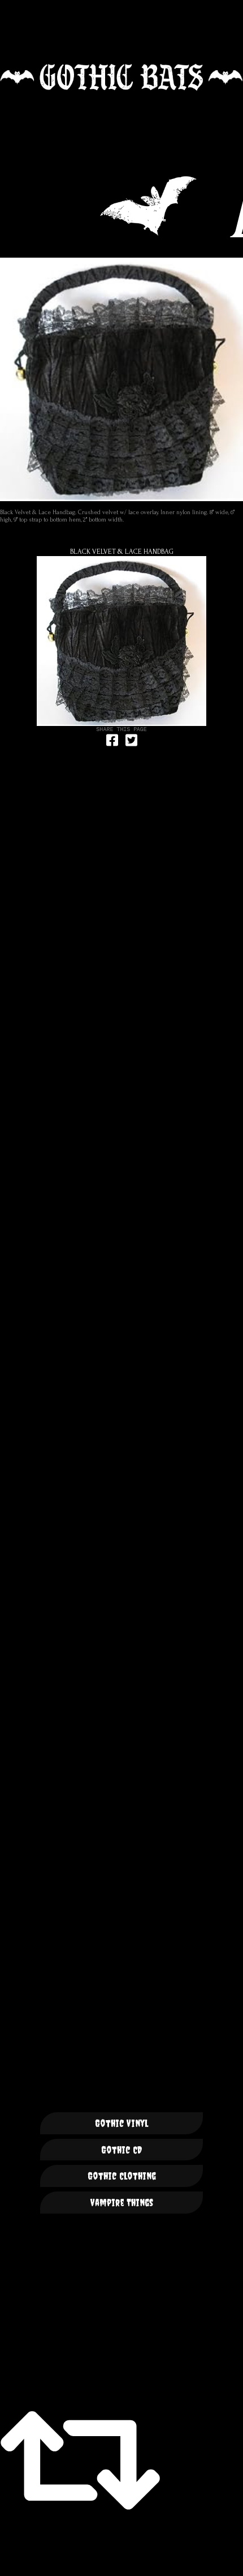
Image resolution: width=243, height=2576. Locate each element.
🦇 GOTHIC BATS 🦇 (121, 77)
